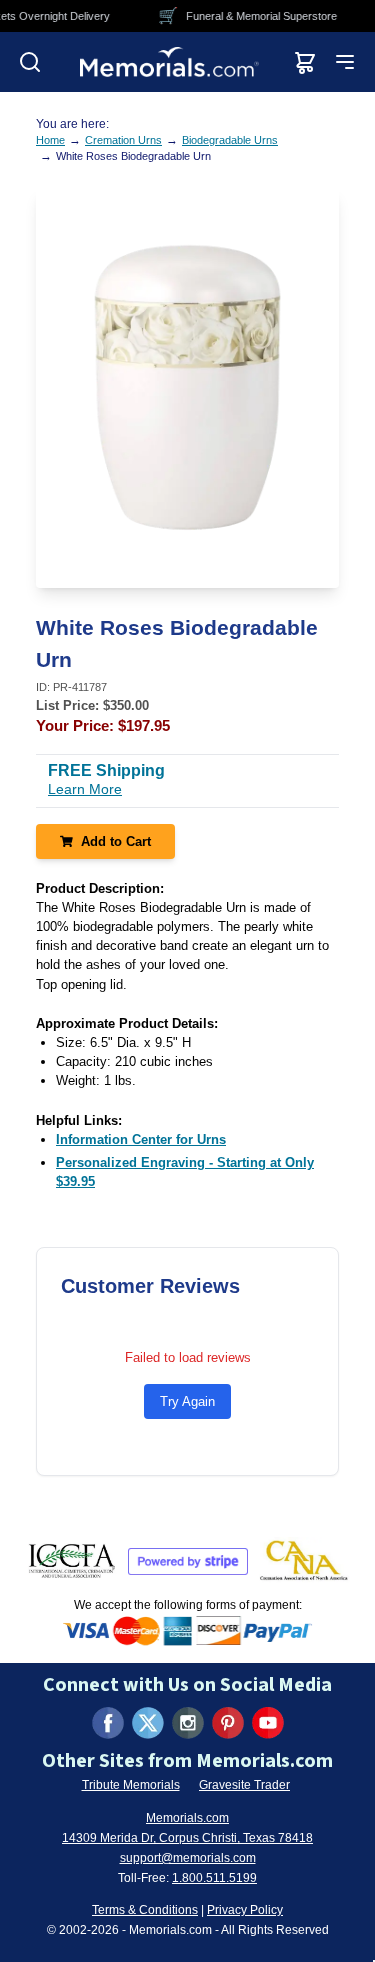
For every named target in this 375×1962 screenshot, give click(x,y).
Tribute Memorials (131, 1785)
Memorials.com (187, 1818)
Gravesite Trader (244, 1785)
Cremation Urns (123, 140)
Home (50, 140)
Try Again (187, 1401)
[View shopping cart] (305, 62)
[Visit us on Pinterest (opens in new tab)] (228, 1723)
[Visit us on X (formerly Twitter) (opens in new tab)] (148, 1723)
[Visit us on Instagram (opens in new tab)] (188, 1723)
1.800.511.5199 (214, 1878)
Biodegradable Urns (230, 140)
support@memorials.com (188, 1858)
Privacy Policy (245, 1910)
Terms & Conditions (145, 1910)
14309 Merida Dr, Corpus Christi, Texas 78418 (187, 1838)
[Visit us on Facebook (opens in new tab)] (108, 1723)
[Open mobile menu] (345, 62)
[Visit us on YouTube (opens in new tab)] (268, 1723)
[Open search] (30, 62)
